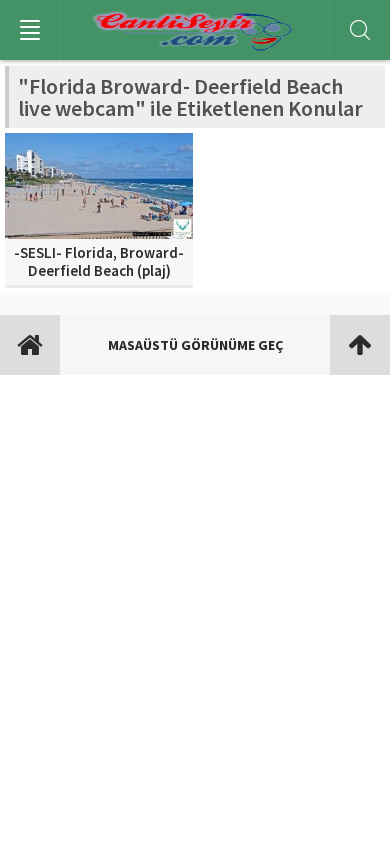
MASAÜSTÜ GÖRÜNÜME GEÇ (195, 345)
